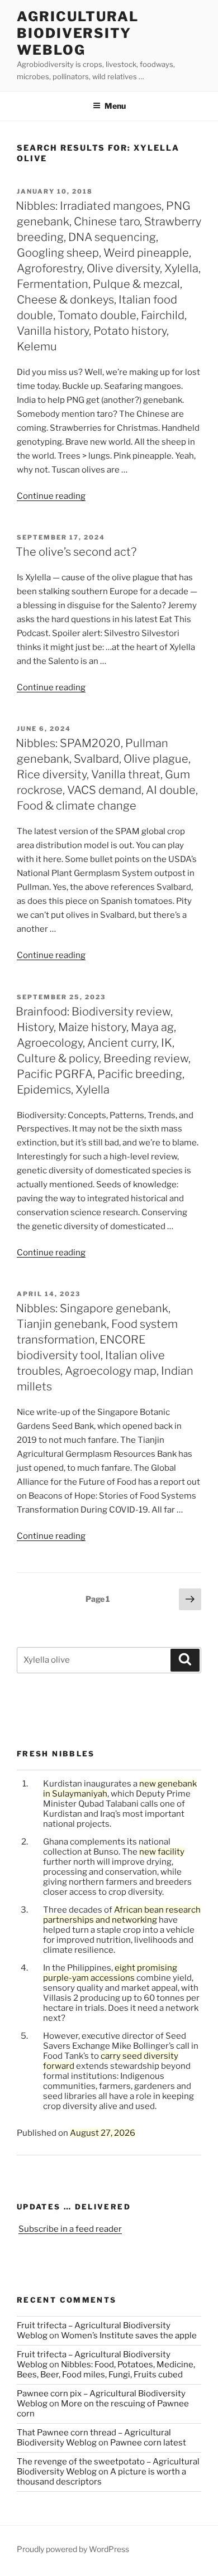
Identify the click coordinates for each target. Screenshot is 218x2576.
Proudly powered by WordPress (73, 2549)
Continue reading (51, 496)
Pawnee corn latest (148, 2443)
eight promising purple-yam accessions (110, 1973)
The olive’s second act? (76, 552)
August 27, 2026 (103, 2133)
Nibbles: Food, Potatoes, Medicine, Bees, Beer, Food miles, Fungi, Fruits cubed (106, 2370)
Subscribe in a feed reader (70, 2229)
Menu (115, 106)
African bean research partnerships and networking (122, 1915)
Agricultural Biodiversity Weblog (78, 33)
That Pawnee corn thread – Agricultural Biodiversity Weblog (94, 2438)
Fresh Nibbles (56, 1754)
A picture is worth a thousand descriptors (101, 2477)
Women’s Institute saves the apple (129, 2336)
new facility (162, 1852)
